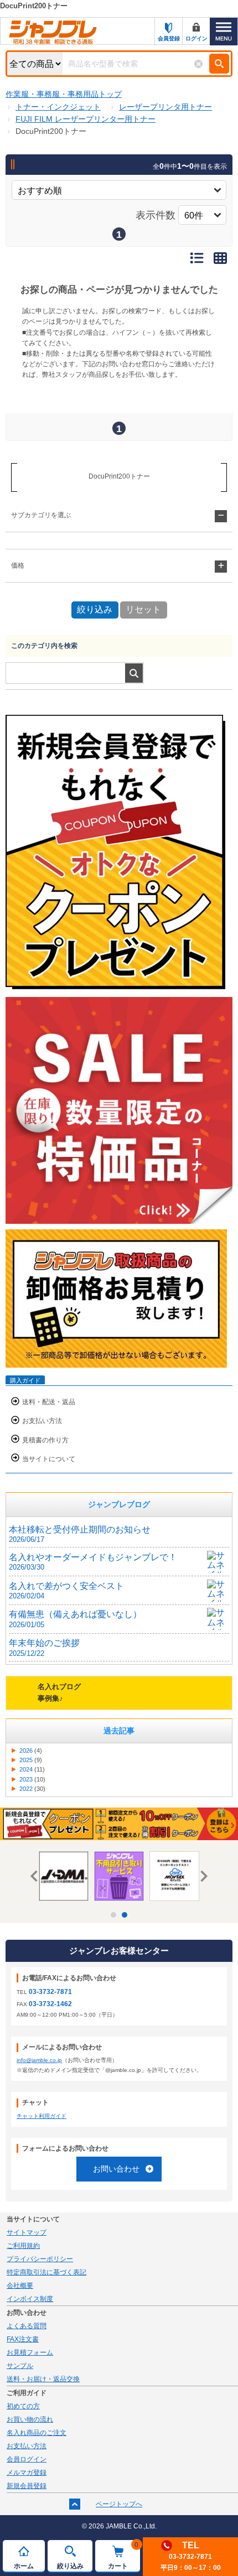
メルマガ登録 (27, 2473)
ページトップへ (119, 2504)
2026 (26, 1751)
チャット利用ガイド (42, 2116)
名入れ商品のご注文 (37, 2433)
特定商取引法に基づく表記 (46, 2272)
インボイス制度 (30, 2299)
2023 (26, 1779)
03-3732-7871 (50, 1992)
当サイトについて (49, 1459)
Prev (36, 1876)
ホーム (24, 2566)
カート (123, 2556)
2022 (26, 1789)
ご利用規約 (23, 2246)
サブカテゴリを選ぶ (41, 515)
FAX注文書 (23, 2339)
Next (202, 1876)
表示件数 (156, 215)
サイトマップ (27, 2232)
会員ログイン (27, 2459)
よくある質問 (27, 2326)
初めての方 (23, 2406)
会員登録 (169, 38)
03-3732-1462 (50, 2004)
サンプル (20, 2366)
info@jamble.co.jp (39, 2060)
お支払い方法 (42, 1421)
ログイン (196, 38)
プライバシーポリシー (40, 2259)
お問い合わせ (116, 2169)
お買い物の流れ (30, 2419)
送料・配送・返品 (49, 1402)
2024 (26, 1769)
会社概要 (20, 2286)
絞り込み (70, 2566)
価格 (18, 565)
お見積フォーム (30, 2352)
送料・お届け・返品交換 (43, 2379)
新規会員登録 (27, 2486)
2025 (26, 1760)
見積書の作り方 (45, 1440)
